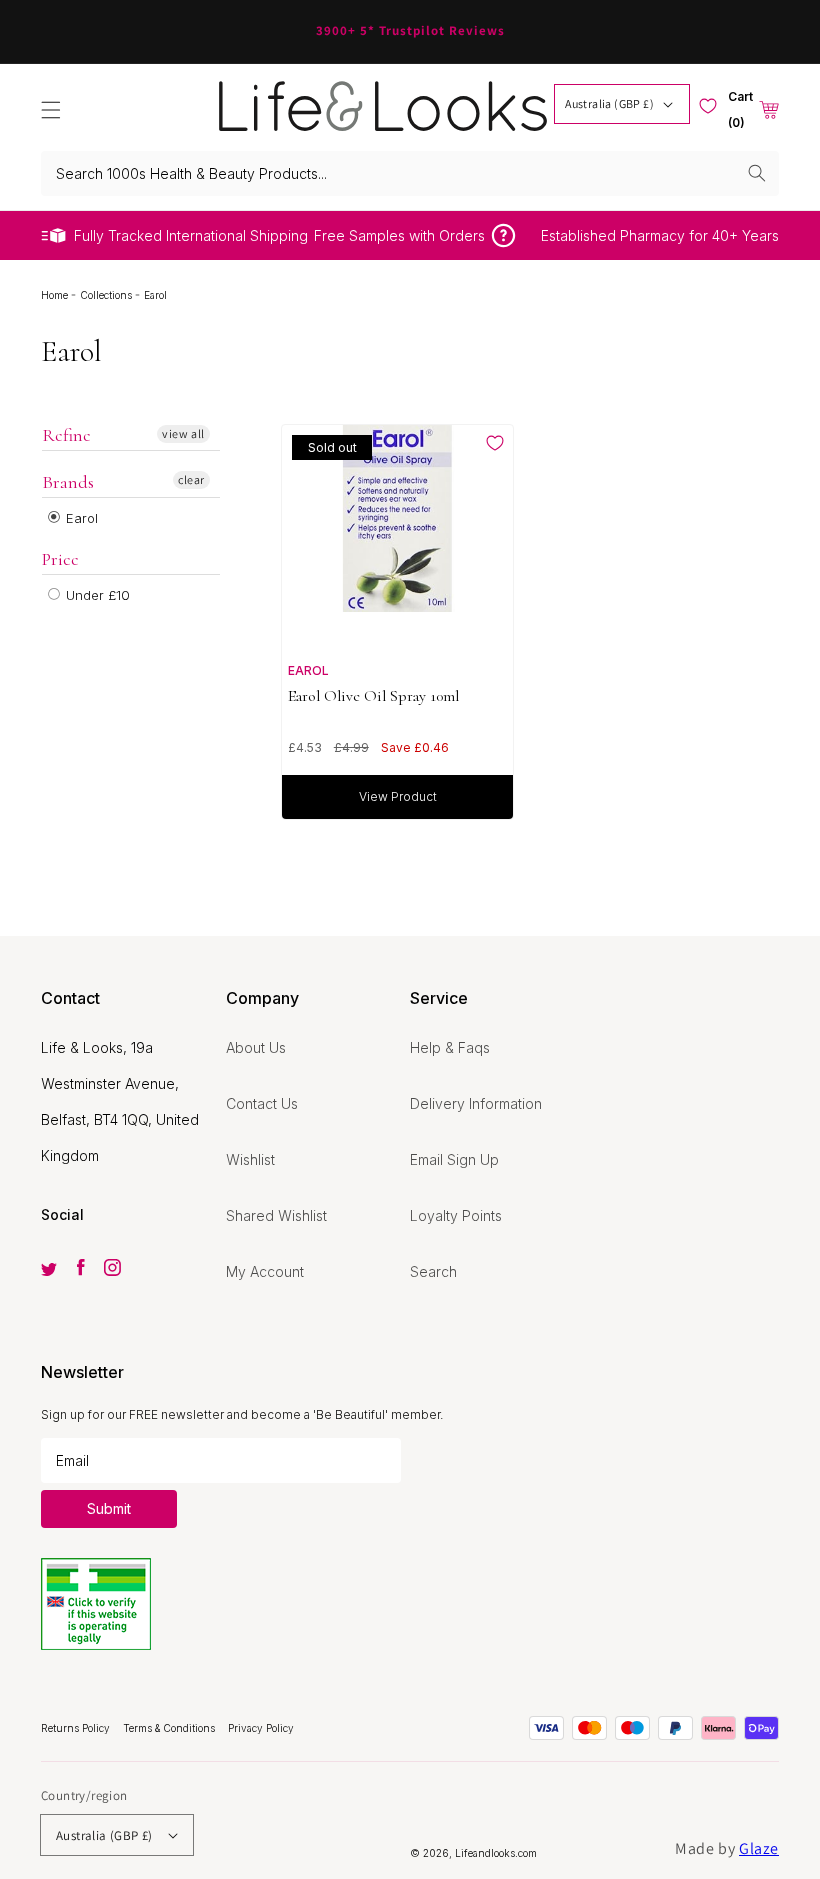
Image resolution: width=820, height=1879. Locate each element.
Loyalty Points (456, 1215)
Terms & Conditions (170, 1728)
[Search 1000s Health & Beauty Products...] (757, 173)
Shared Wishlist (276, 1215)
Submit (109, 1508)
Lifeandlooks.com (496, 1853)
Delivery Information (476, 1103)
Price (60, 559)
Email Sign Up (454, 1159)
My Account (265, 1271)
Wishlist (250, 1159)
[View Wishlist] (708, 106)
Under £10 (96, 595)
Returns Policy (77, 1728)
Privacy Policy (261, 1728)
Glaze (759, 1848)
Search (433, 1271)
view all (183, 433)
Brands (68, 482)
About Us (256, 1047)
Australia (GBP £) (609, 103)
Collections (107, 295)
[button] (51, 110)
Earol (80, 518)
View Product (398, 796)
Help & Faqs (450, 1047)
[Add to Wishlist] (495, 443)
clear (191, 479)
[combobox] (410, 173)
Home (56, 295)
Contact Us (262, 1103)
